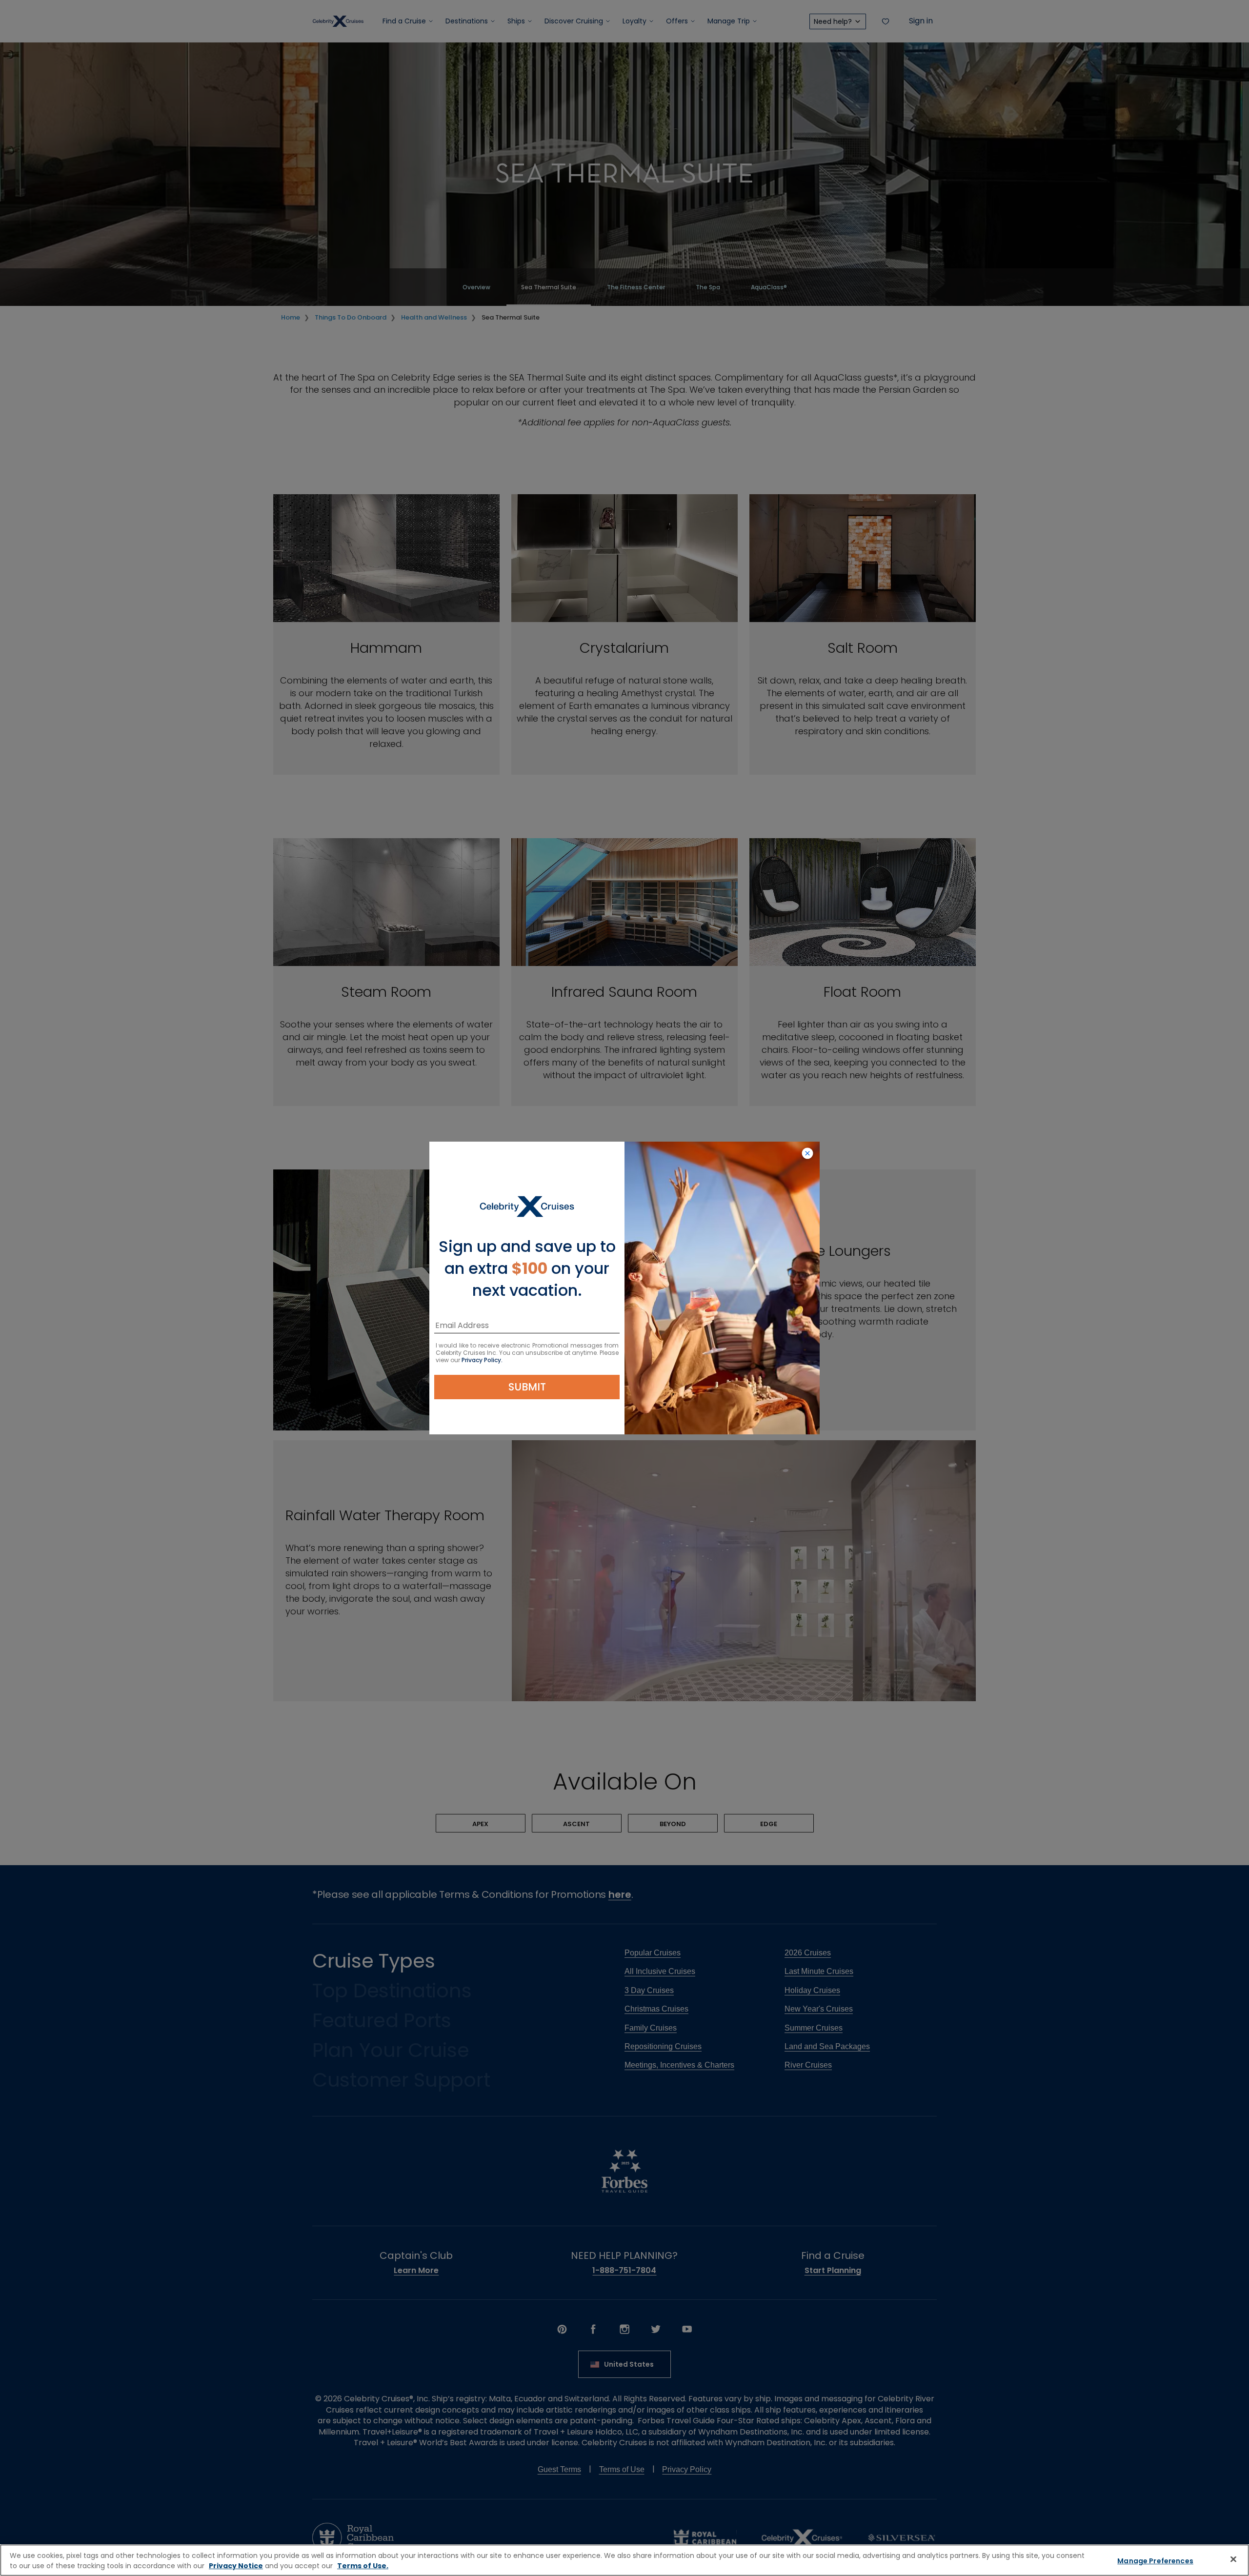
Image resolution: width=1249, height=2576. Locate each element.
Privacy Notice (236, 2566)
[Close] (1233, 2559)
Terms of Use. (363, 2566)
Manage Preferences (1155, 2561)
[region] (624, 2560)
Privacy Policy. (482, 1360)
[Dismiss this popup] (807, 1154)
